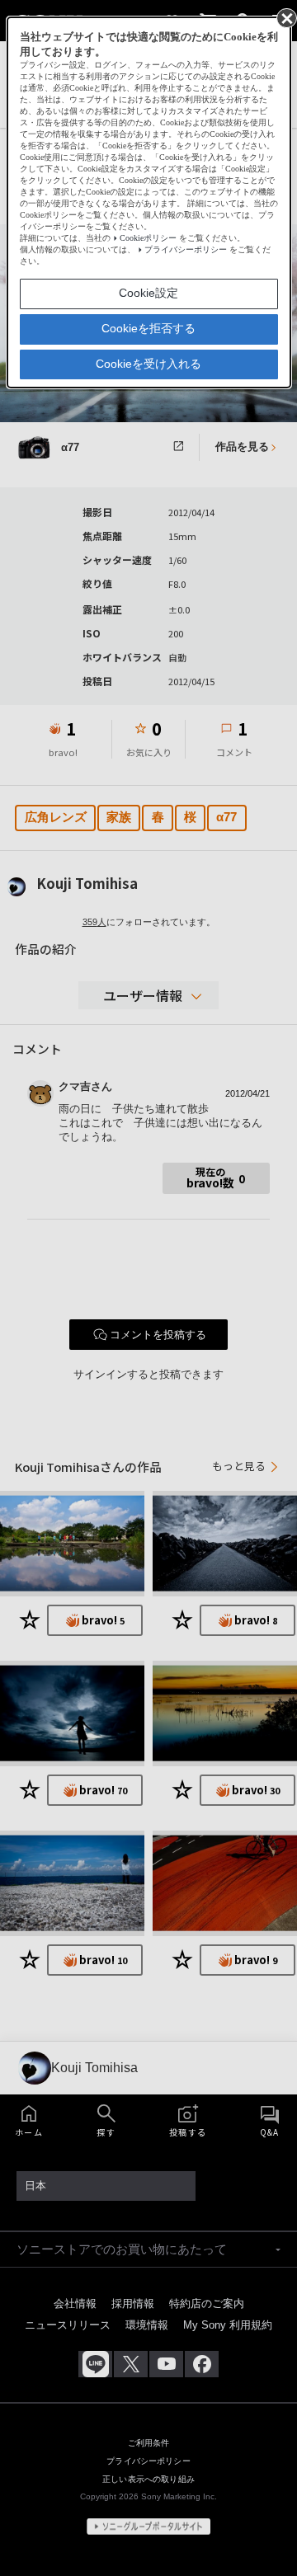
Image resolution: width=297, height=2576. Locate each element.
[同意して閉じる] (285, 17)
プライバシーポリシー (186, 249)
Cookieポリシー (148, 238)
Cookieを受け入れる (148, 364)
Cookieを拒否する (148, 328)
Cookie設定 (148, 293)
